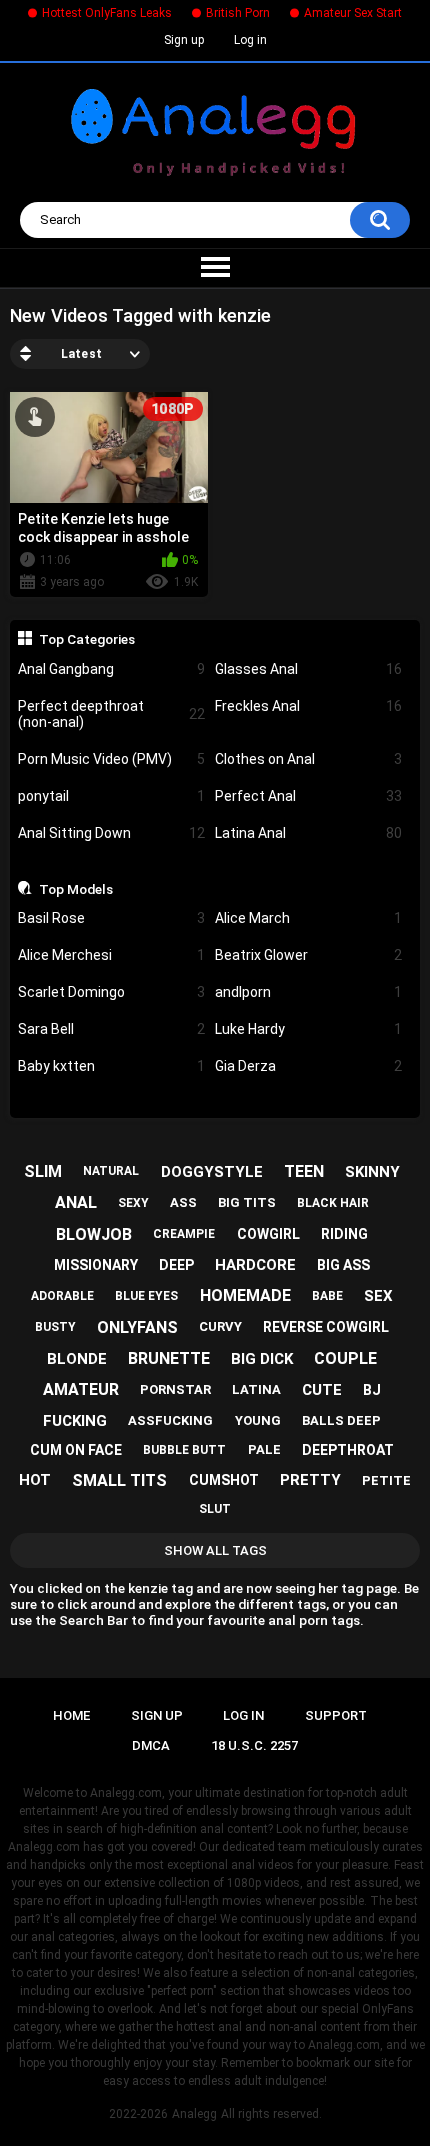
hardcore (255, 1265)
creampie (184, 1234)
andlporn (308, 992)
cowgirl (268, 1234)
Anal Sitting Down (111, 833)
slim (43, 1171)
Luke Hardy (308, 1029)
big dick (262, 1359)
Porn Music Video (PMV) (111, 759)
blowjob (94, 1234)
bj (372, 1390)
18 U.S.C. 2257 (254, 1745)
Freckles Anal (308, 706)
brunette (169, 1358)
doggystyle (212, 1172)
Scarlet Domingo (111, 992)
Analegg (194, 2114)
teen (304, 1171)
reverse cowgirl (326, 1327)
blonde (77, 1359)
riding (344, 1234)
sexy (133, 1203)
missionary (96, 1265)
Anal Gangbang (111, 669)
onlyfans (137, 1327)
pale (264, 1449)
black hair (333, 1203)
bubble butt (184, 1450)
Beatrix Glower (308, 955)
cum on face (76, 1450)
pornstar (175, 1389)
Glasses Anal (308, 669)
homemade (245, 1295)
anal (76, 1202)
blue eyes (146, 1296)
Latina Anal (308, 833)
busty (55, 1327)
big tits (247, 1202)
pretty (310, 1480)
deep (176, 1265)
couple (345, 1358)
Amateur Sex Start (353, 13)
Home (71, 1715)
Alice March (308, 918)
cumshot (224, 1480)
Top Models (76, 889)
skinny (372, 1172)
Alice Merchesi (111, 955)
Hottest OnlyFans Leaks (107, 13)
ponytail (111, 796)
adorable (62, 1296)
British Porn (238, 13)
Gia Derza (308, 1066)
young (258, 1420)
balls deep (341, 1420)
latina (256, 1389)
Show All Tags (215, 1550)
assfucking (170, 1420)
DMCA (151, 1745)
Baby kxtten (111, 1066)
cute (322, 1390)
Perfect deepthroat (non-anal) (111, 714)
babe (327, 1296)
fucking (75, 1421)
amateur (81, 1389)
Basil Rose (111, 918)
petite (386, 1480)
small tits (119, 1480)
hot (35, 1480)
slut (215, 1509)
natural (111, 1171)
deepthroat (348, 1450)
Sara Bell (111, 1029)
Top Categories (87, 639)
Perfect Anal (308, 796)
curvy (220, 1326)
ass (183, 1202)
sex (378, 1296)
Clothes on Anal (308, 759)
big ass (343, 1265)
